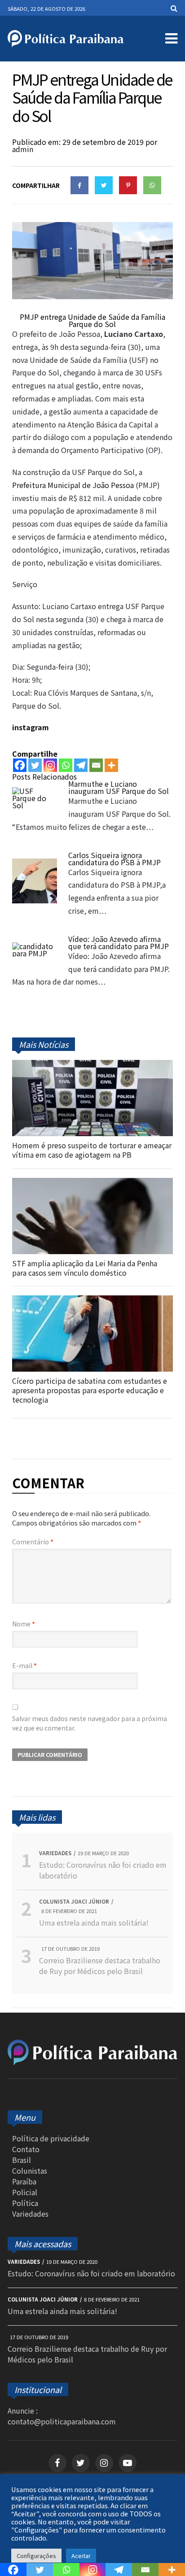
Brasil (22, 2160)
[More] (111, 765)
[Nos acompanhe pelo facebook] (57, 2463)
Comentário (33, 1542)
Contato (26, 2149)
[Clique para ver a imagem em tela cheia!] (92, 296)
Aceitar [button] (81, 2556)
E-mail (24, 1665)
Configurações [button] (36, 2556)
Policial (25, 2192)
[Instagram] (50, 765)
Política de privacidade (51, 2138)
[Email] (96, 765)
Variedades (30, 2214)
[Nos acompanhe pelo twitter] (81, 2463)
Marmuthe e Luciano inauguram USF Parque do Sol (119, 787)
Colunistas (30, 2171)
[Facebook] (20, 765)
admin (23, 149)
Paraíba (24, 2181)
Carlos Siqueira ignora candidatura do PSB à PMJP (115, 859)
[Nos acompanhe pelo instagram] (104, 2463)
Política (25, 2203)
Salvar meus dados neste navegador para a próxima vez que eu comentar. (90, 1723)
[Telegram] (81, 765)
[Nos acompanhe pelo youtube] (128, 2463)
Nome (24, 1624)
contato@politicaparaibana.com (62, 2421)
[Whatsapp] (66, 765)
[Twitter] (35, 765)
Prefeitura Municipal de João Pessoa (73, 485)
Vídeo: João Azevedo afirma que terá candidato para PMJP (119, 942)
